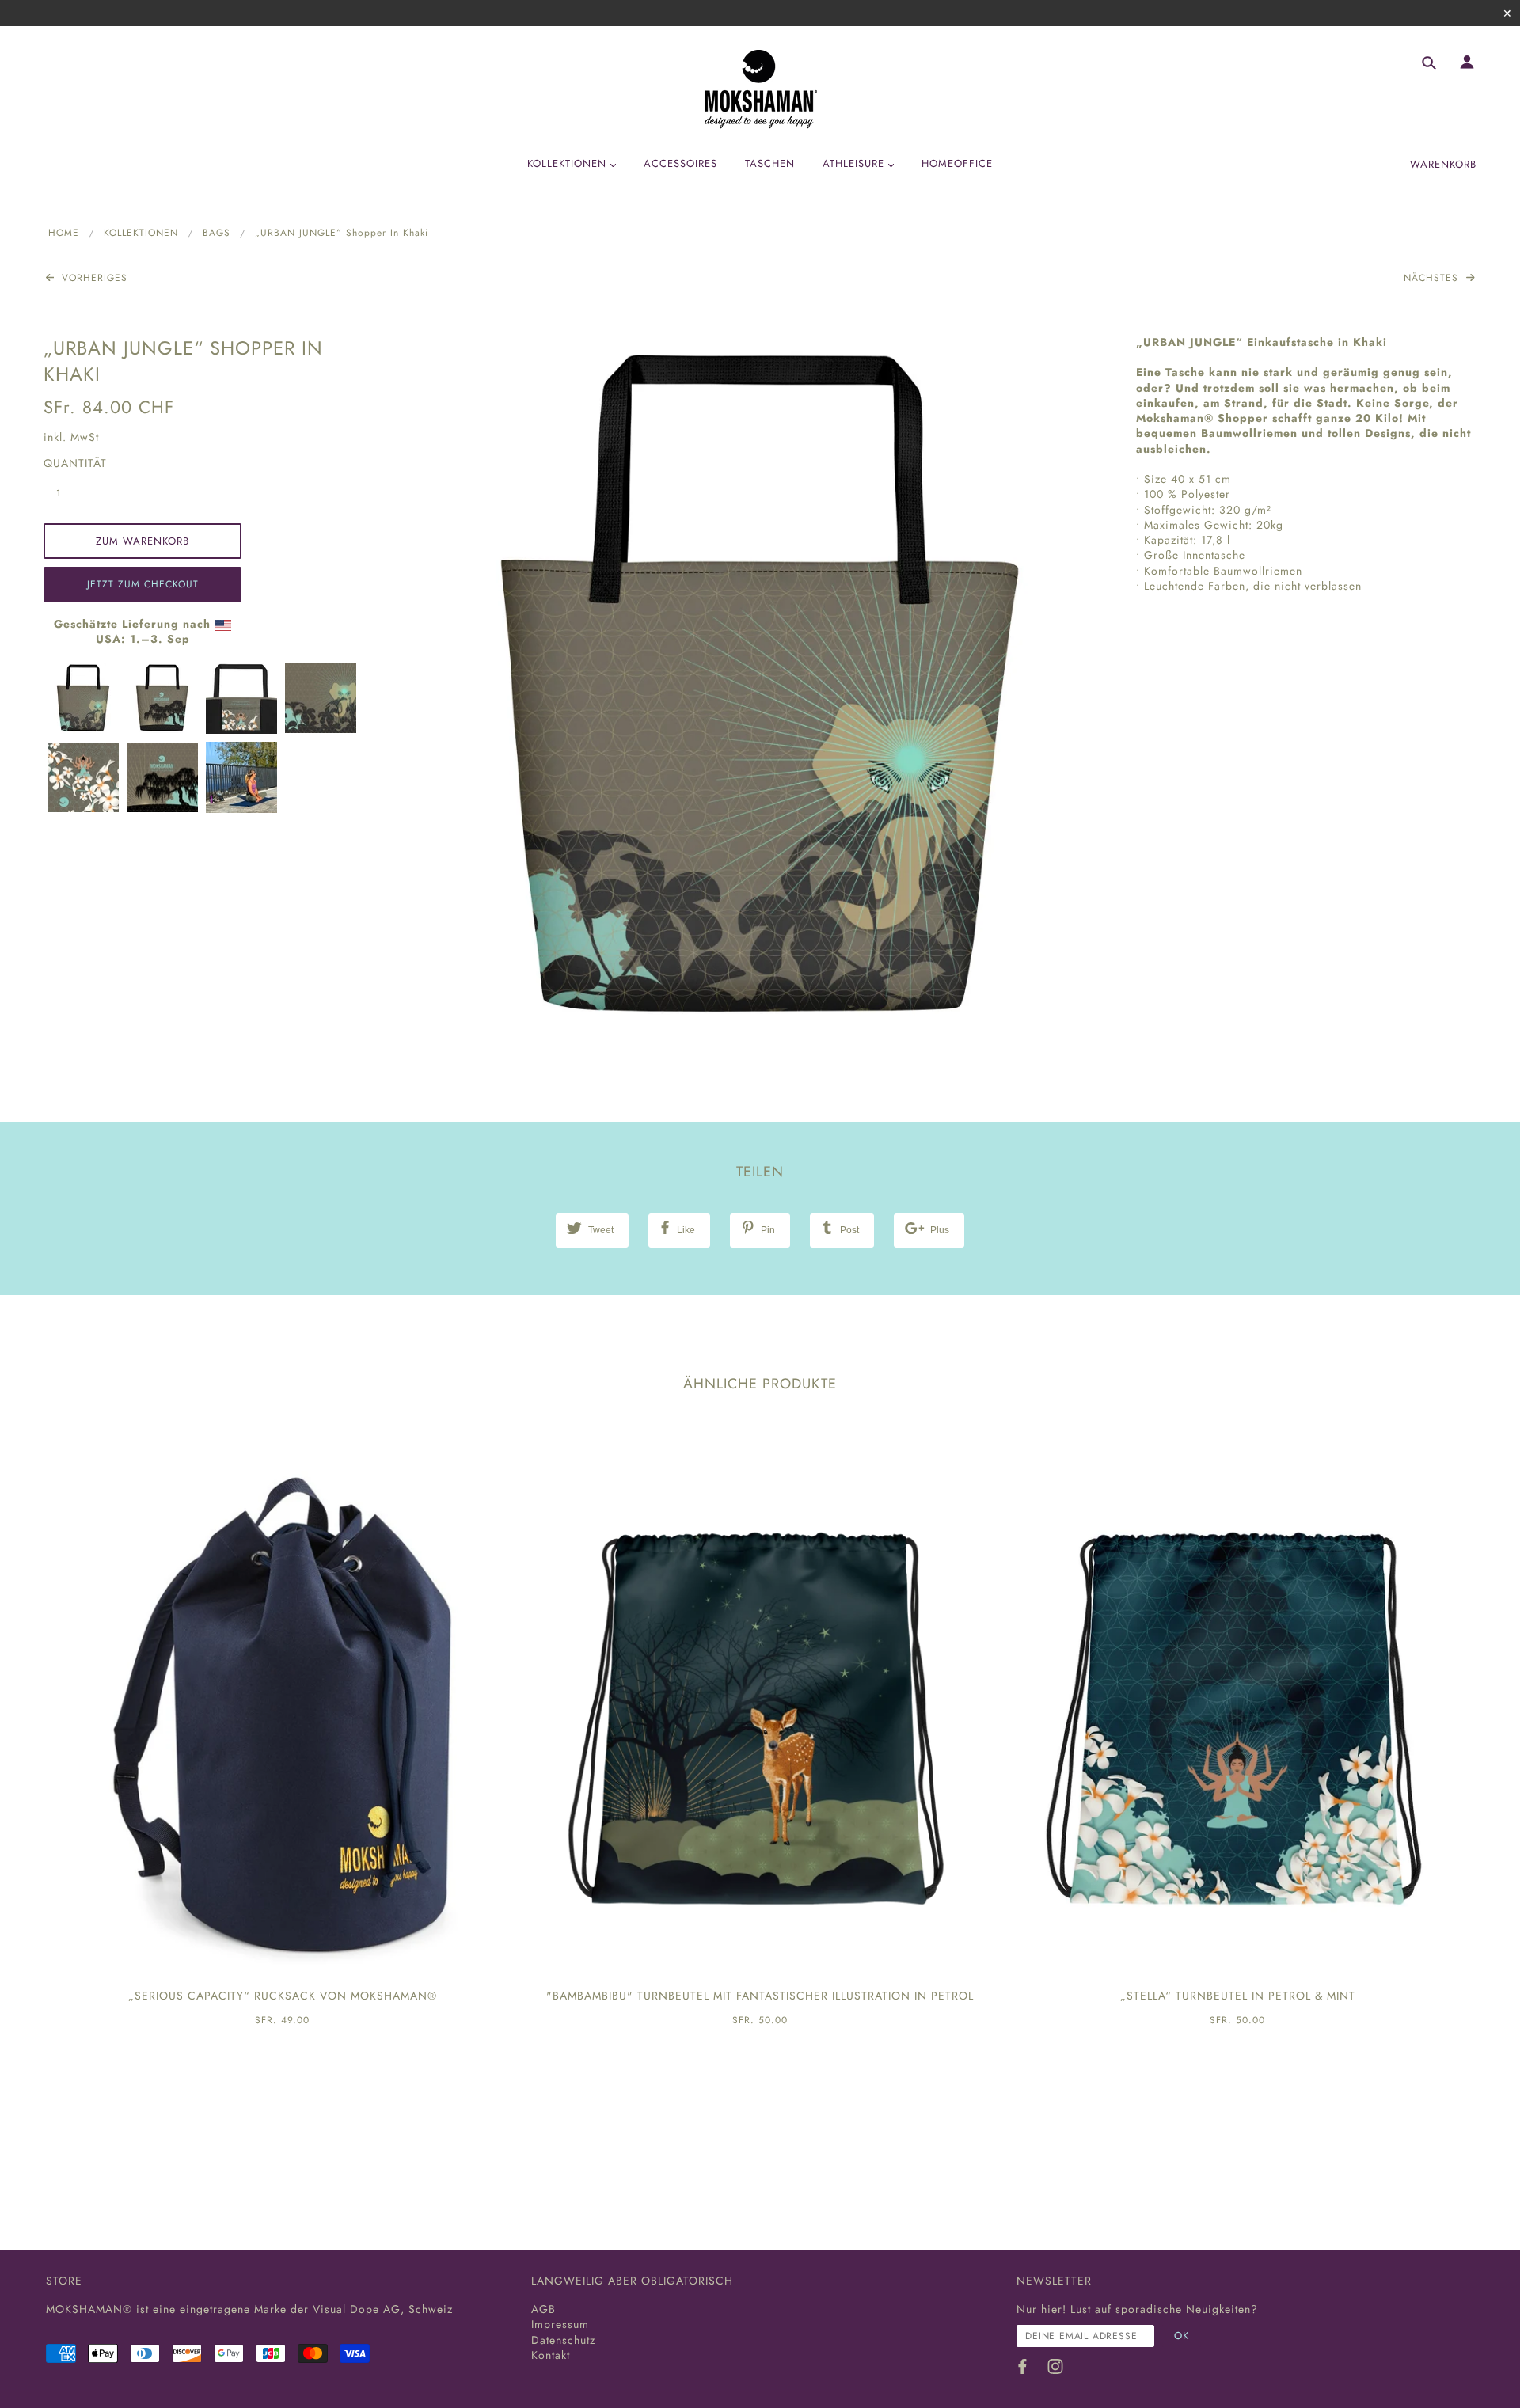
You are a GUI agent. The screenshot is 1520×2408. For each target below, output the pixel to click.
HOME (64, 233)
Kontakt (551, 2355)
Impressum (560, 2324)
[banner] (760, 89)
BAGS (217, 233)
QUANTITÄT (67, 463)
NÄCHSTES (1433, 278)
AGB (543, 2309)
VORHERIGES (93, 278)
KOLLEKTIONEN (141, 233)
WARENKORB (1443, 164)
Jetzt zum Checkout (143, 584)
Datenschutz (563, 2340)
